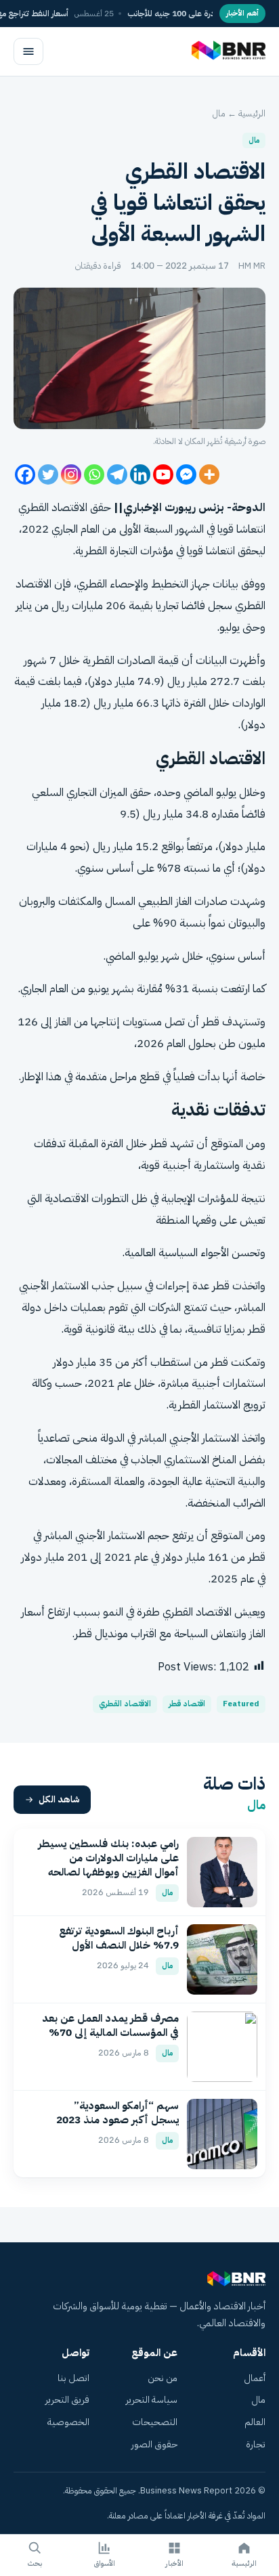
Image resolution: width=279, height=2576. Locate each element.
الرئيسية (252, 113)
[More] (209, 474)
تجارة (256, 2444)
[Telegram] (117, 474)
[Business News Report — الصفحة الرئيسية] (227, 51)
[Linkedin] (140, 474)
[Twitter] (48, 474)
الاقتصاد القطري (125, 1704)
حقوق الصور (154, 2444)
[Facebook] (25, 474)
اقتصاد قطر (187, 1704)
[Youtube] (163, 474)
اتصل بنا (73, 2378)
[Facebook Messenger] (186, 474)
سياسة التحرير (152, 2400)
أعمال (255, 2378)
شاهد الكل (59, 1799)
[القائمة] (28, 51)
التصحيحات (155, 2422)
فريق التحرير (67, 2400)
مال (219, 113)
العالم (255, 2422)
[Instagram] (71, 474)
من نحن (163, 2378)
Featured (241, 1704)
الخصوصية (68, 2422)
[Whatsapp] (94, 474)
